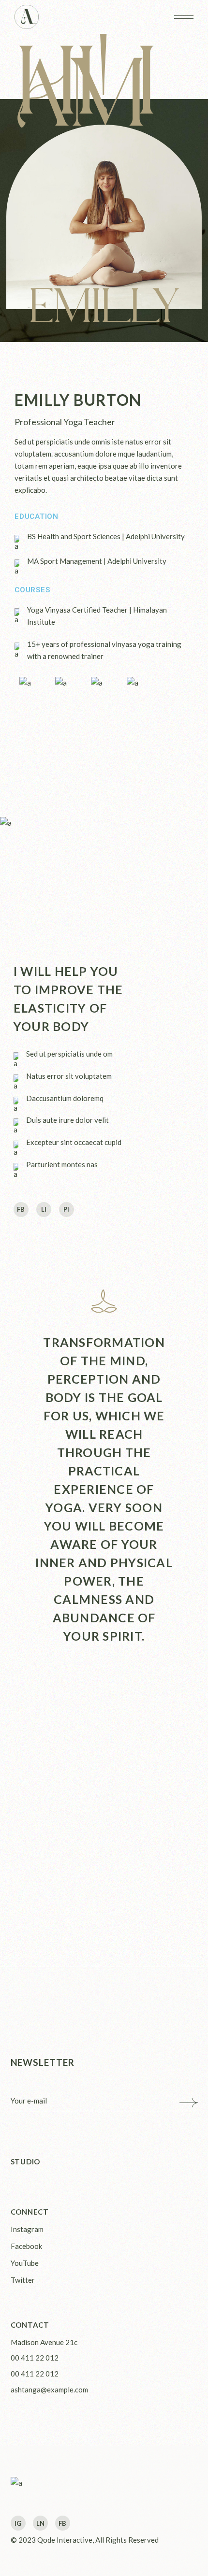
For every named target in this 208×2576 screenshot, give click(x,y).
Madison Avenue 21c (44, 2342)
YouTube (25, 2263)
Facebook (26, 2246)
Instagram (27, 2229)
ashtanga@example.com (49, 2390)
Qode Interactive (65, 2540)
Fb (62, 2523)
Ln (40, 2523)
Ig (18, 2523)
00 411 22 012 (35, 2358)
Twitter (23, 2280)
